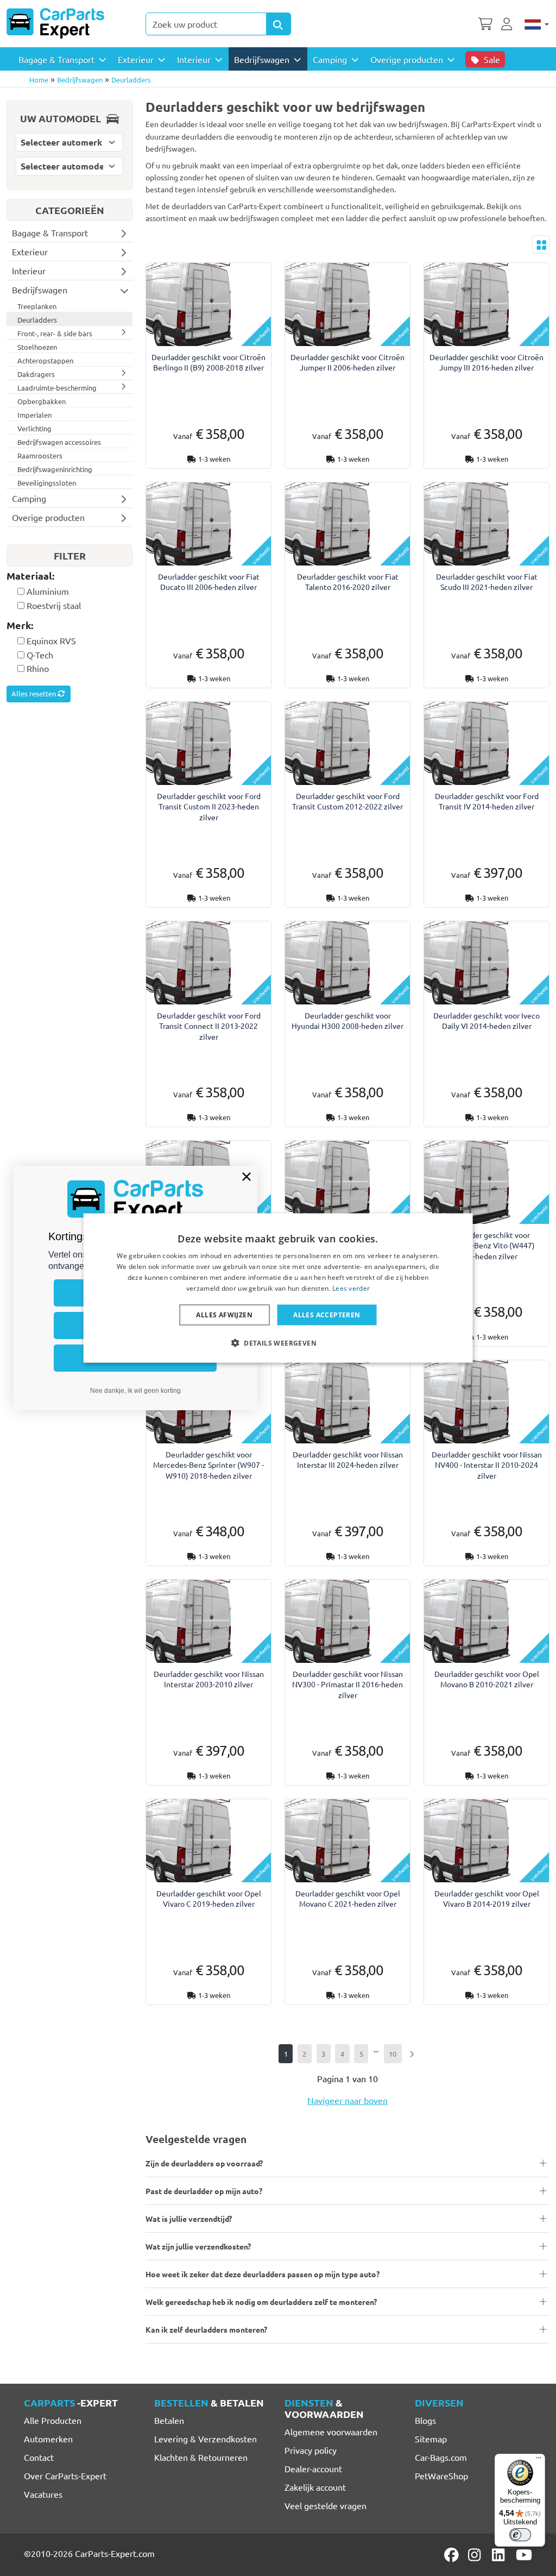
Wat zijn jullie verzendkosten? (198, 2246)
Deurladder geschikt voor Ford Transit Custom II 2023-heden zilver (209, 806)
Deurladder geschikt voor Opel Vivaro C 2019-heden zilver (209, 1898)
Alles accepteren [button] (327, 1314)
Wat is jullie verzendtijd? (189, 2219)
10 (393, 2054)
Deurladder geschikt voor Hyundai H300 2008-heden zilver (347, 1020)
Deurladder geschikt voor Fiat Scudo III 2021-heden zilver (487, 582)
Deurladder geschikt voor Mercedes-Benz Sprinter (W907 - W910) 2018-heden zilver (208, 1465)
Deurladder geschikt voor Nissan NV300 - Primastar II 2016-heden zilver (347, 1684)
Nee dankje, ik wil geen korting (135, 1391)
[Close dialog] (247, 1177)
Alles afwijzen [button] (224, 1314)
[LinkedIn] (500, 2555)
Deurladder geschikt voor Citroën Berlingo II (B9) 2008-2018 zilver (208, 362)
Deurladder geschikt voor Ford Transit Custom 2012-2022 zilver (347, 801)
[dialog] (278, 1288)
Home (39, 80)
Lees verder (351, 1288)
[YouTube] (524, 2555)
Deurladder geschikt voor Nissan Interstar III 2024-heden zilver (348, 1459)
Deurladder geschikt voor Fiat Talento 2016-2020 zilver (348, 582)
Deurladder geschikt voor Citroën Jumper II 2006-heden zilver (347, 362)
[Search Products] (279, 24)
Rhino (38, 668)
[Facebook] (452, 2555)
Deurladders (131, 80)
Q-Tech (40, 655)
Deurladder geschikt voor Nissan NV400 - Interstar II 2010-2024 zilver (487, 1465)
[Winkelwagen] (485, 23)
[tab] (69, 577)
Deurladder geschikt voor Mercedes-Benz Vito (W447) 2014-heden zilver (486, 1245)
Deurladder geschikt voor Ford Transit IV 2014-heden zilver (487, 801)
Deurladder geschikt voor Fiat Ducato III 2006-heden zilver (209, 582)
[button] (278, 1342)
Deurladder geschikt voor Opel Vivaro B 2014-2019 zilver (487, 1898)
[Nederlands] (537, 23)
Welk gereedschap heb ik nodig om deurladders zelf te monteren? (261, 2302)
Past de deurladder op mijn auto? (204, 2191)
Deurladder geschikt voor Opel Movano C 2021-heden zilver (348, 1898)
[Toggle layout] (541, 244)
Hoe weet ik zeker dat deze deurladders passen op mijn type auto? (263, 2274)
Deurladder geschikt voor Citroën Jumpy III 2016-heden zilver (486, 362)
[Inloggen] (508, 23)
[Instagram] (476, 2555)
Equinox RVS (51, 640)
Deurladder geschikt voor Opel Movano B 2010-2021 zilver (487, 1679)
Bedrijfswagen (80, 80)
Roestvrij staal (54, 605)
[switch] (520, 2535)
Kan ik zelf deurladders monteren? (206, 2329)
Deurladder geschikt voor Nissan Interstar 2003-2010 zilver (209, 1679)
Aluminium (48, 591)
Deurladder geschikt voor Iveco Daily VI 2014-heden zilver (486, 1020)
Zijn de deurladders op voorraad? (204, 2163)
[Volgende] (412, 2054)
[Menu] (539, 2460)
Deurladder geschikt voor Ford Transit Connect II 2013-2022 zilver (209, 1026)
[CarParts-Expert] (55, 23)
